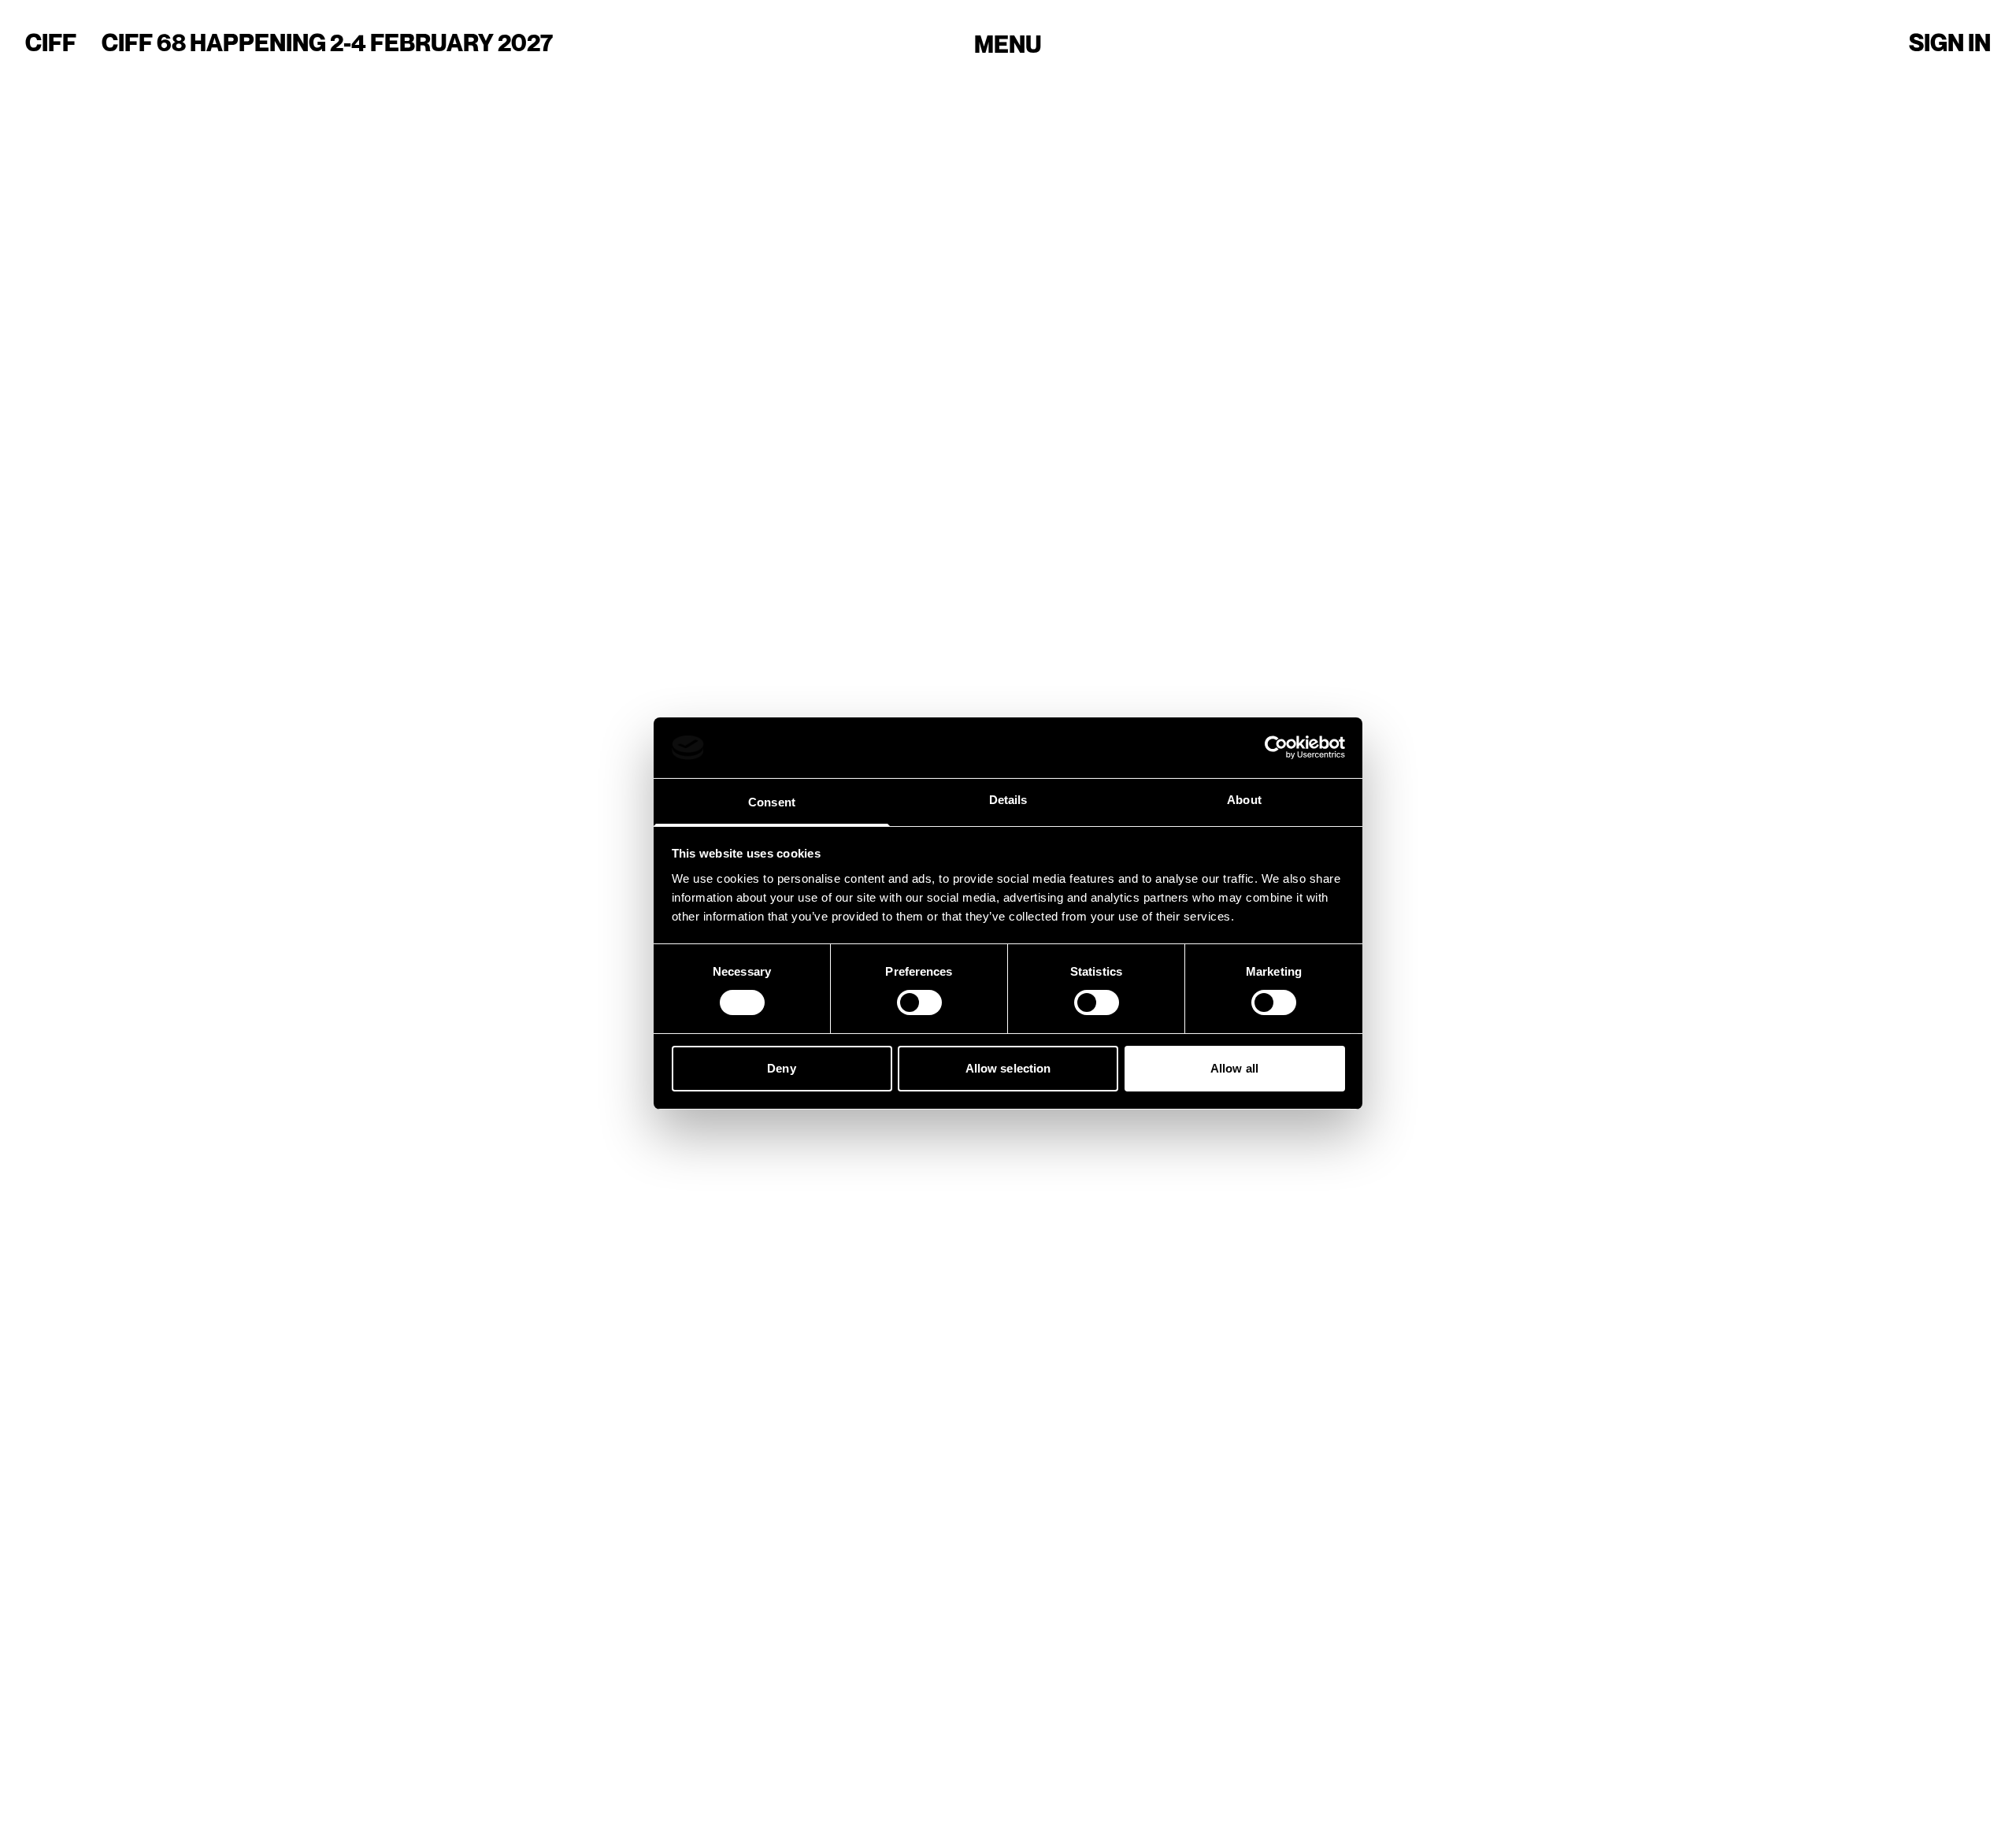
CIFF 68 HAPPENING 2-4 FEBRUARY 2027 (327, 43)
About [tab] (1244, 800)
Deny (781, 1068)
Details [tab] (1008, 800)
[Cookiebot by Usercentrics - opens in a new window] (1276, 747)
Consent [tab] (772, 802)
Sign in (1950, 43)
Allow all (1234, 1068)
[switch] (919, 1002)
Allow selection (1008, 1068)
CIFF (51, 43)
